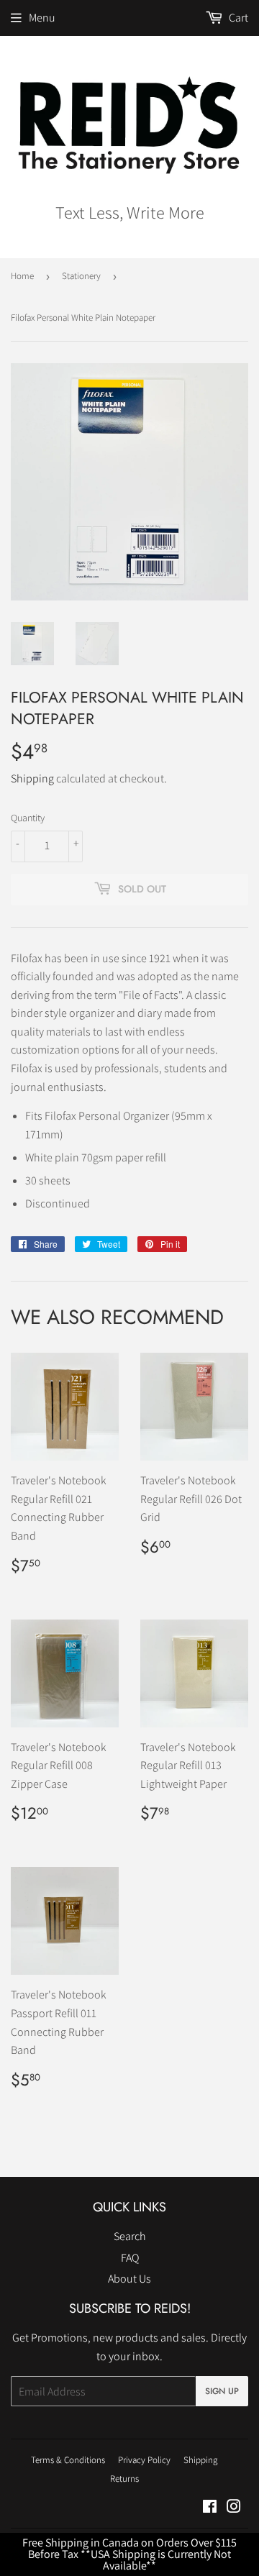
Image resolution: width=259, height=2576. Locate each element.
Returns (124, 2479)
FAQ (130, 2258)
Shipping (32, 778)
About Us (129, 2279)
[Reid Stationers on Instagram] (234, 2508)
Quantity (28, 818)
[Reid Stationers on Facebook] (210, 2508)
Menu (42, 18)
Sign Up (222, 2391)
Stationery (81, 276)
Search (130, 2236)
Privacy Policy (144, 2460)
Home (22, 276)
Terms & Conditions (68, 2460)
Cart (237, 18)
